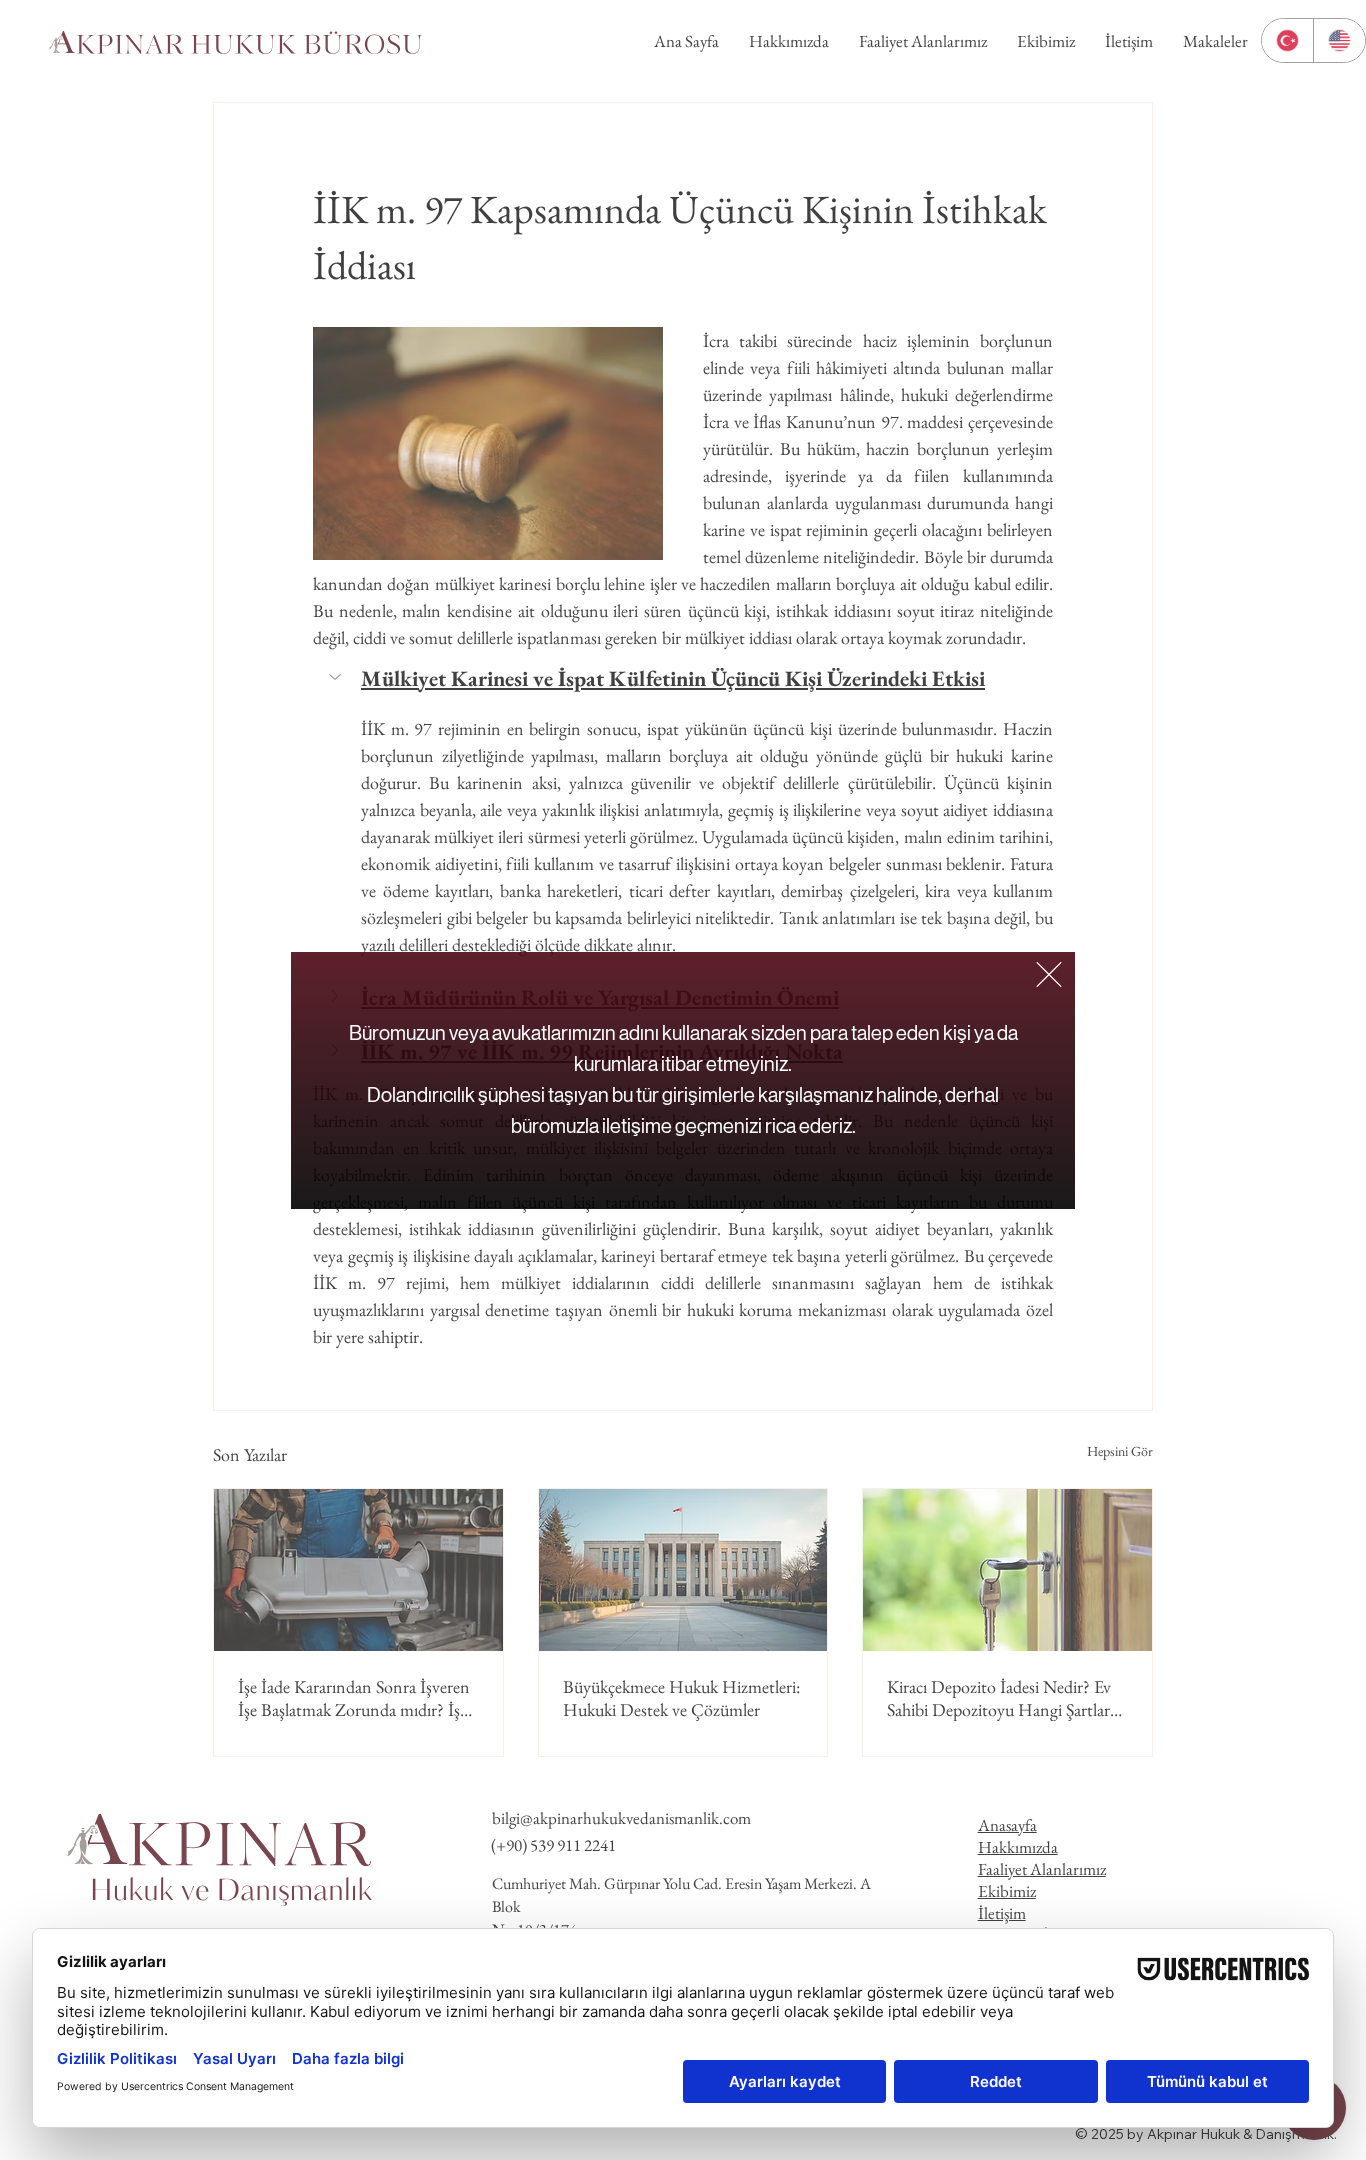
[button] (1049, 974)
